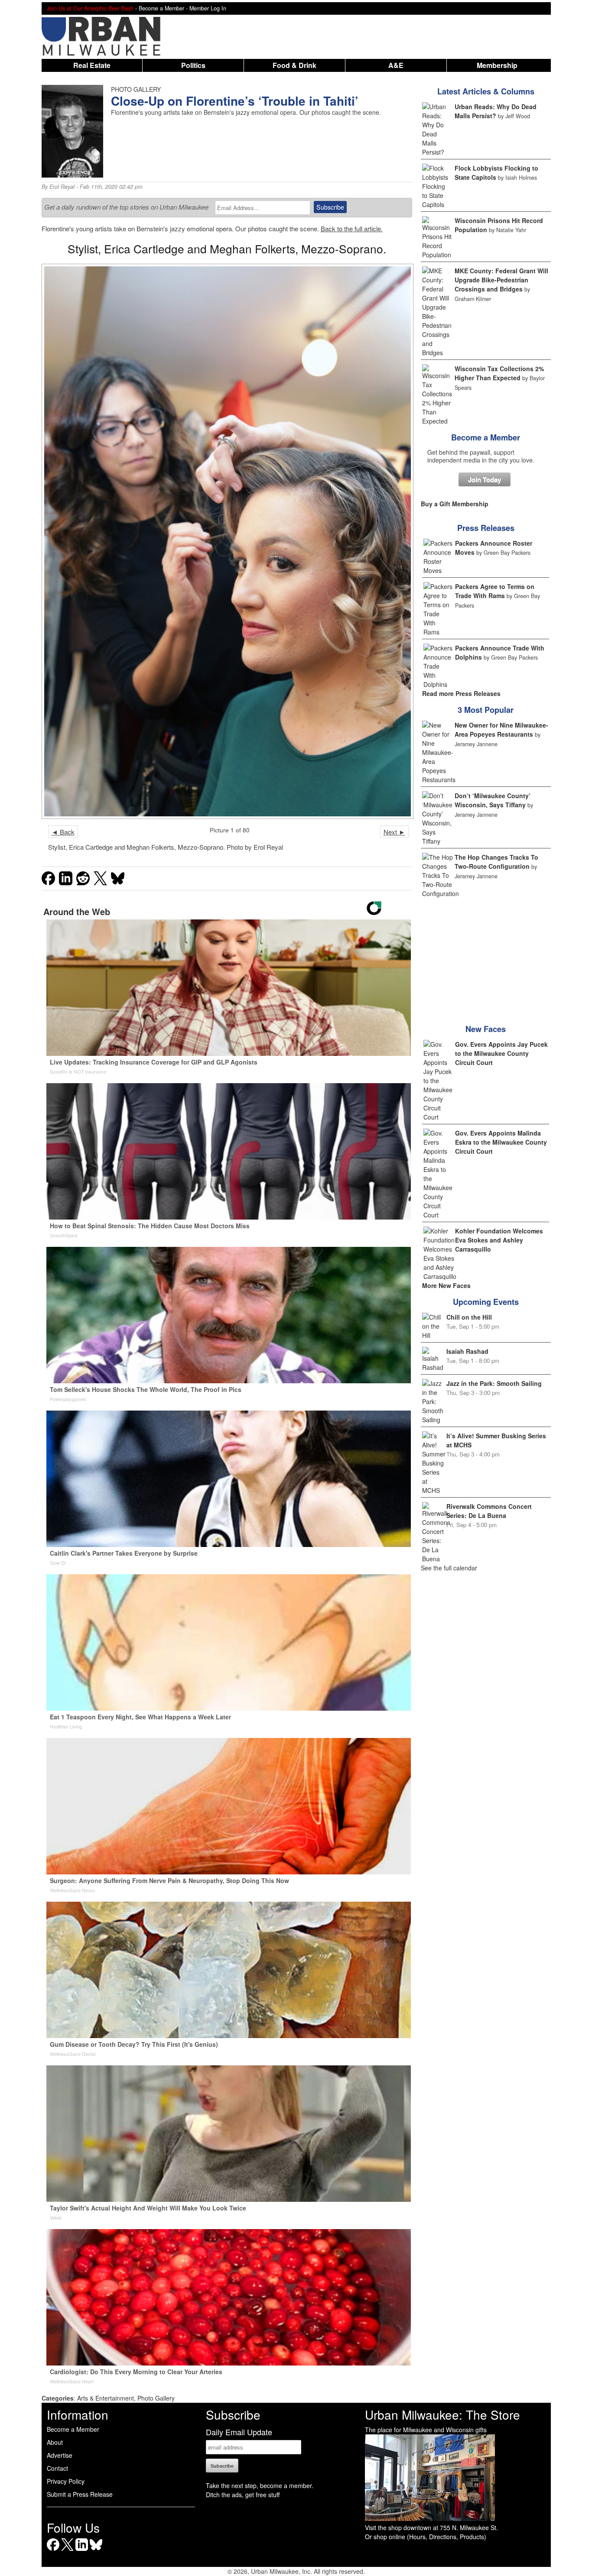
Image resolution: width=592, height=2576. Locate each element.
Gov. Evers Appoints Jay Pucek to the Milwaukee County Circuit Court (501, 1053)
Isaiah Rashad (467, 1351)
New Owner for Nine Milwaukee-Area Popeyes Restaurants (501, 730)
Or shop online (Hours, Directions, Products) (426, 2537)
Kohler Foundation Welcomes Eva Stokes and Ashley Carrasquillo (499, 1240)
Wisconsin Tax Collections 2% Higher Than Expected (499, 373)
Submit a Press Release (80, 2494)
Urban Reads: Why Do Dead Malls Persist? (496, 111)
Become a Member (486, 437)
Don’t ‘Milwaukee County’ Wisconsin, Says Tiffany (493, 800)
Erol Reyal (62, 187)
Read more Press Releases (461, 693)
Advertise (60, 2455)
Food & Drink (294, 65)
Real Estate (92, 65)
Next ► (394, 832)
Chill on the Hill (469, 1317)
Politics (193, 65)
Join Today (485, 479)
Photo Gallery (156, 2398)
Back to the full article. (352, 228)
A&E (396, 65)
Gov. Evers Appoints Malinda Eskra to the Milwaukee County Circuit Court (501, 1142)
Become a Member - (164, 8)
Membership (497, 65)
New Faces (486, 1029)
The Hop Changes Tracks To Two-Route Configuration (496, 862)
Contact (57, 2468)
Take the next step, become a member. (260, 2485)
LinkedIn (82, 2551)
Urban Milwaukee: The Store (442, 2414)
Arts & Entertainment (106, 2398)
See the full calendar (449, 1568)
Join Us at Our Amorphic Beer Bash (90, 8)
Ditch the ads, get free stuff (243, 2495)
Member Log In (208, 8)
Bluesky (96, 2551)
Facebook (53, 2551)
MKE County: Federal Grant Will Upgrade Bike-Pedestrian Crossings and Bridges (501, 280)
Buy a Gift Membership (455, 504)
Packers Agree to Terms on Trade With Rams (495, 591)
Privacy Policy (66, 2481)
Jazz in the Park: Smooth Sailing (494, 1383)
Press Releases (486, 528)
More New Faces (446, 1285)
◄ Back (63, 832)
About (55, 2442)
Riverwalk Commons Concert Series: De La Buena (489, 1511)
